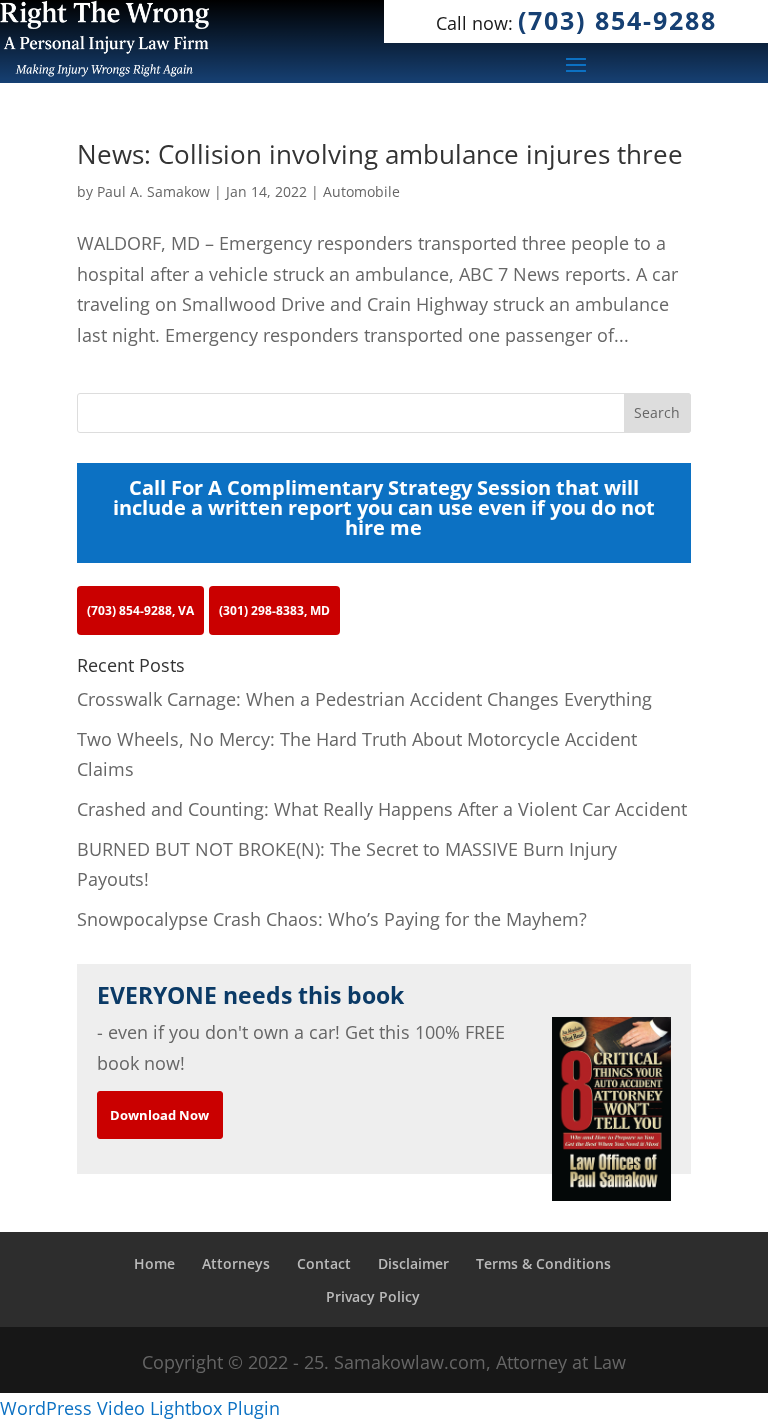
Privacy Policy (373, 1296)
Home (154, 1263)
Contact (324, 1263)
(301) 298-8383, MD (274, 610)
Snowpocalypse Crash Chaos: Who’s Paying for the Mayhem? (332, 919)
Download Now (159, 1115)
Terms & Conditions (543, 1263)
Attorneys (236, 1263)
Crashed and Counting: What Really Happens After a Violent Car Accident (382, 809)
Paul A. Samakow (153, 191)
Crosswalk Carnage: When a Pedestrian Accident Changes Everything (364, 699)
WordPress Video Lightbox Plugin (140, 1408)
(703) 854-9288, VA (140, 610)
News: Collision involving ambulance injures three (380, 154)
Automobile (361, 191)
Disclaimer (413, 1263)
